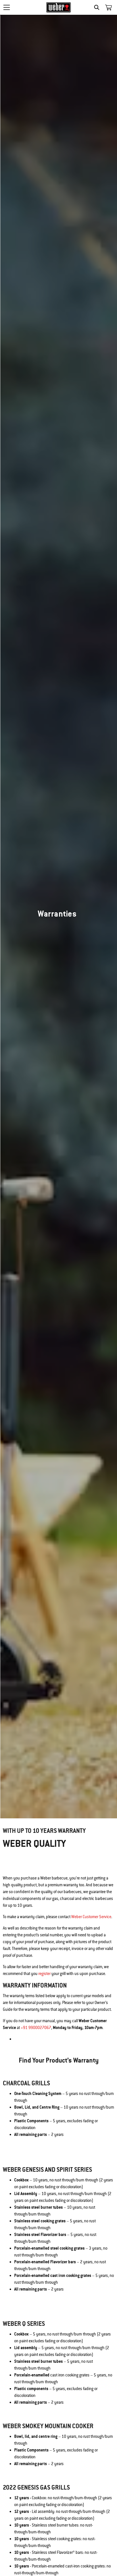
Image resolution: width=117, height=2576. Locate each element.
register (44, 1974)
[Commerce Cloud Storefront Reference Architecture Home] (59, 7)
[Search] (98, 7)
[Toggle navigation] (7, 7)
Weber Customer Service (91, 1917)
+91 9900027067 (36, 2028)
